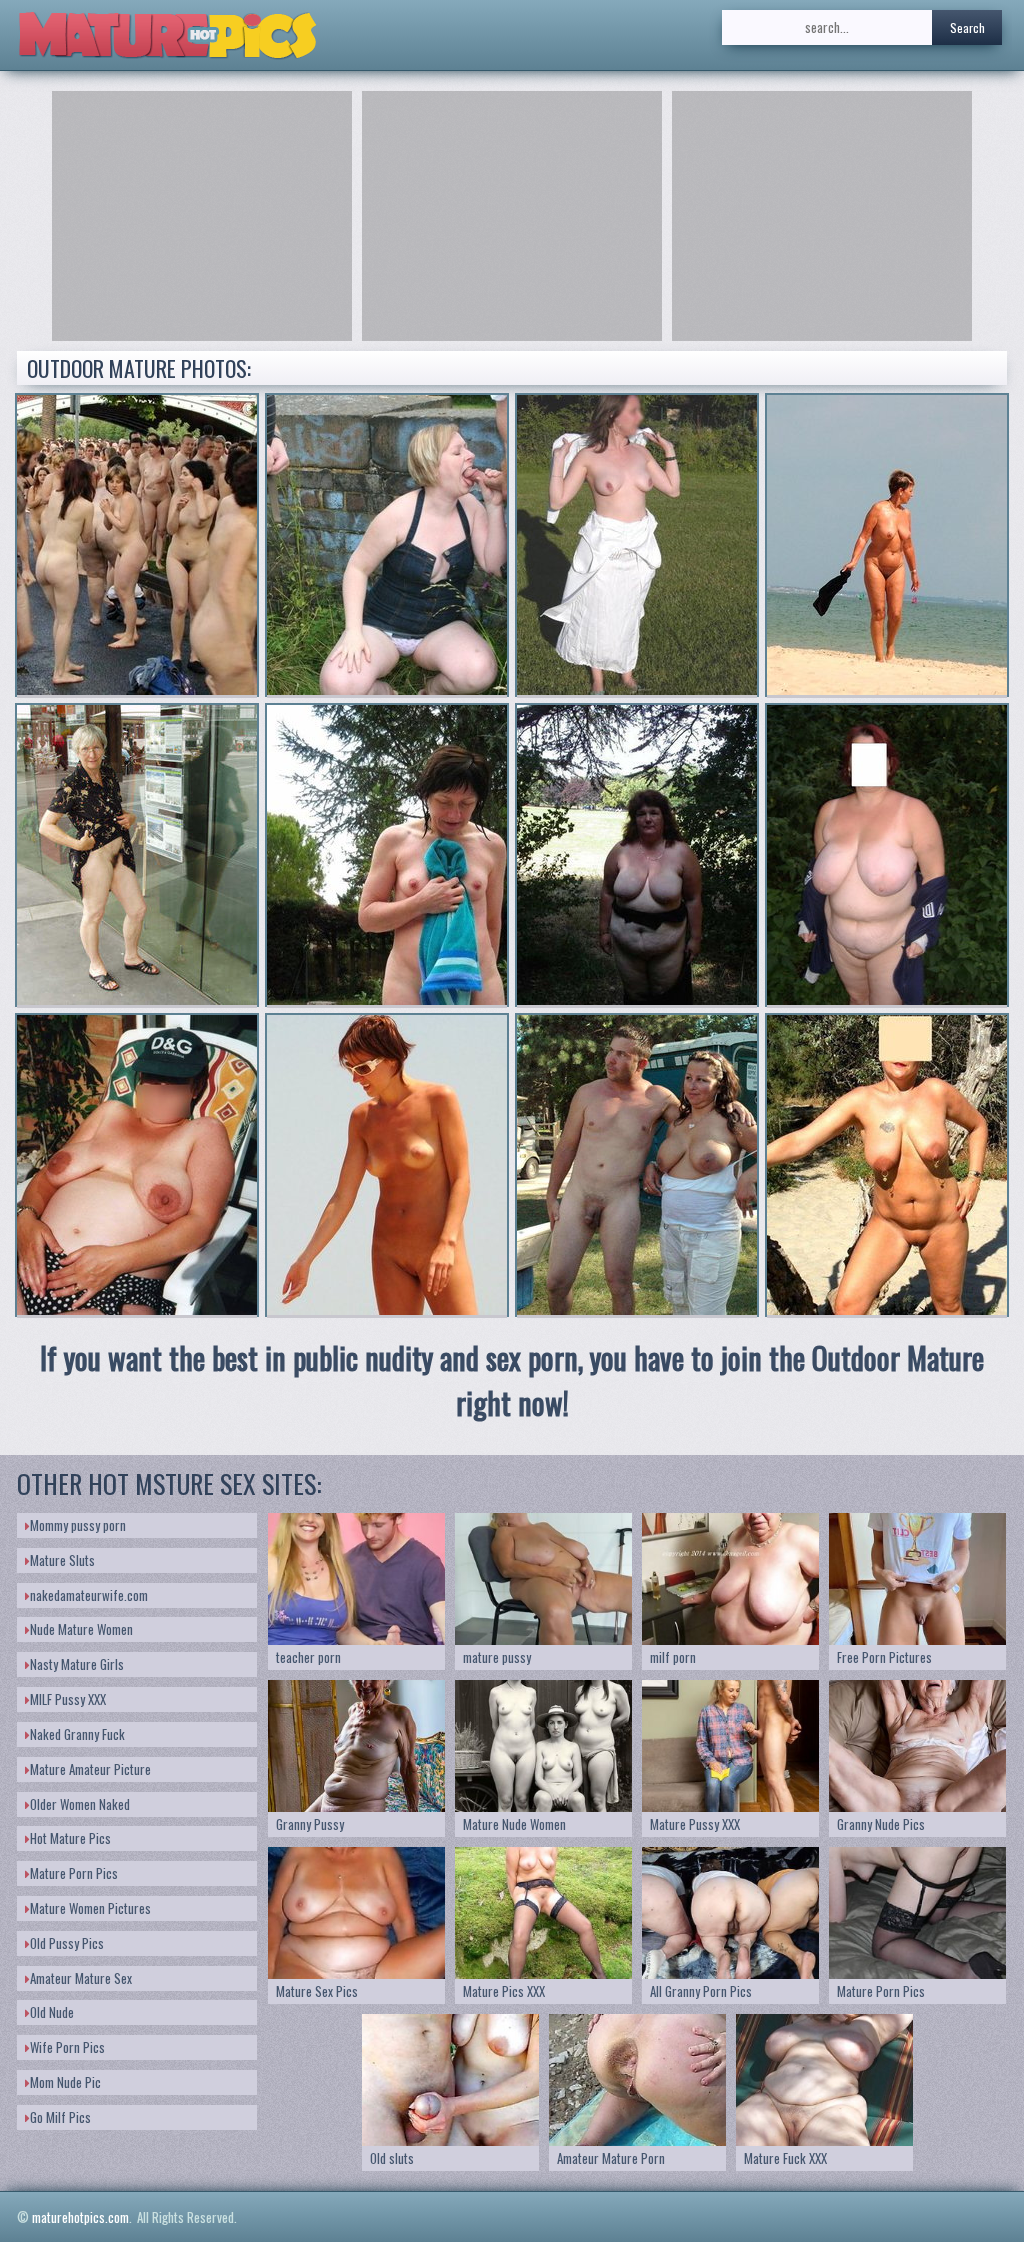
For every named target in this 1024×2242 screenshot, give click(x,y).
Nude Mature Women (81, 1629)
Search (967, 27)
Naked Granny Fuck (77, 1734)
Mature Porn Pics (74, 1873)
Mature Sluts (62, 1560)
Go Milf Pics (60, 2117)
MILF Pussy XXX (68, 1699)
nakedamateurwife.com (89, 1595)
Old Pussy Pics (67, 1943)
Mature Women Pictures (90, 1908)
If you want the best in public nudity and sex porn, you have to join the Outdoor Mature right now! (512, 1380)
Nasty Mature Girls (77, 1664)
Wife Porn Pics (67, 2047)
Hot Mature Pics (70, 1838)
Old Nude (52, 2012)
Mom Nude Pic (65, 2082)
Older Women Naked (80, 1804)
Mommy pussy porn (78, 1525)
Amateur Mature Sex (81, 1978)
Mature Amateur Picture (90, 1769)
